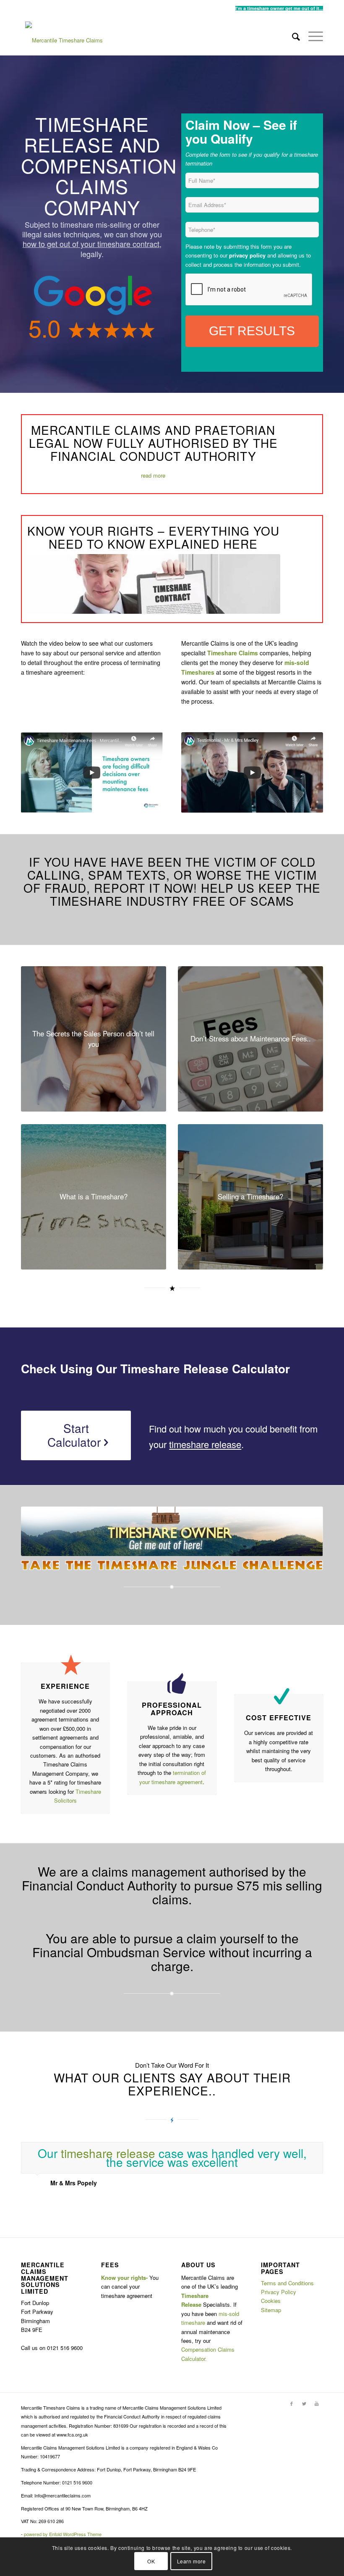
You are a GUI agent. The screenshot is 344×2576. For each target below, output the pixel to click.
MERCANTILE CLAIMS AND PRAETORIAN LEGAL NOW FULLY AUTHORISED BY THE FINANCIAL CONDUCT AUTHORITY (153, 443)
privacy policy (247, 255)
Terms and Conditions (287, 2283)
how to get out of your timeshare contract (91, 244)
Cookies (271, 2301)
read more (153, 475)
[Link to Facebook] (292, 2403)
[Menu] (311, 36)
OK (151, 2561)
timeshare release (205, 1444)
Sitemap (271, 2310)
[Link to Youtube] (317, 2403)
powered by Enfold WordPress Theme (63, 2534)
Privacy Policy (279, 2292)
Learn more (192, 2561)
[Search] (292, 36)
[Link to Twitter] (304, 2403)
